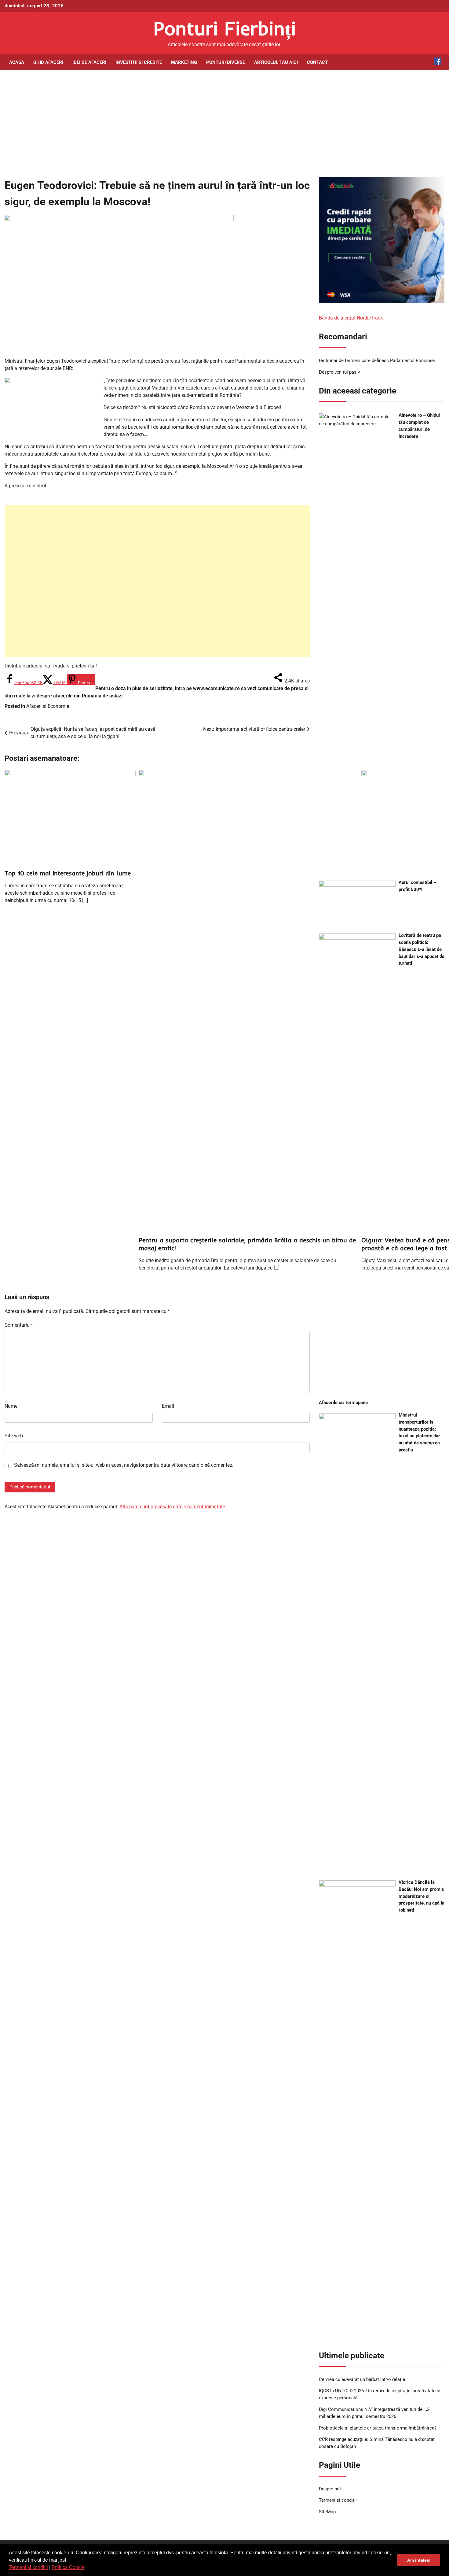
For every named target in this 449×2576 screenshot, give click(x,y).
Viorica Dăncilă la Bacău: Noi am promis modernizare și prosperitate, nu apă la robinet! (422, 1896)
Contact (317, 62)
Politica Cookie (68, 2567)
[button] (87, 2568)
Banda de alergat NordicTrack (351, 318)
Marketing (184, 62)
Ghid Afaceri (48, 62)
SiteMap (327, 2512)
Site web (14, 1436)
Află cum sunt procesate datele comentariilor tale (172, 1507)
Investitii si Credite (139, 62)
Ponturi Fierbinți (225, 28)
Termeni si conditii (28, 2567)
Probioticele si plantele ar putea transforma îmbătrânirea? (378, 2428)
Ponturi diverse (226, 62)
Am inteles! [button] (419, 2560)
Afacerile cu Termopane (343, 1403)
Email (168, 1406)
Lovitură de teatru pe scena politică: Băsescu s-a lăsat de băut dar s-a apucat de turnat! (422, 949)
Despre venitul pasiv (339, 372)
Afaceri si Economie (48, 706)
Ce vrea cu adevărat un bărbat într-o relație (362, 2379)
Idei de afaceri (89, 62)
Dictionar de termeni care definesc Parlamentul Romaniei (377, 360)
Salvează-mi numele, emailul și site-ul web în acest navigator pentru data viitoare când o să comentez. (124, 1465)
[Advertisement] (224, 119)
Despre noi (330, 2489)
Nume (11, 1406)
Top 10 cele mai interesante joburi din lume (68, 873)
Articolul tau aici (276, 62)
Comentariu (19, 1325)
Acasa (17, 62)
